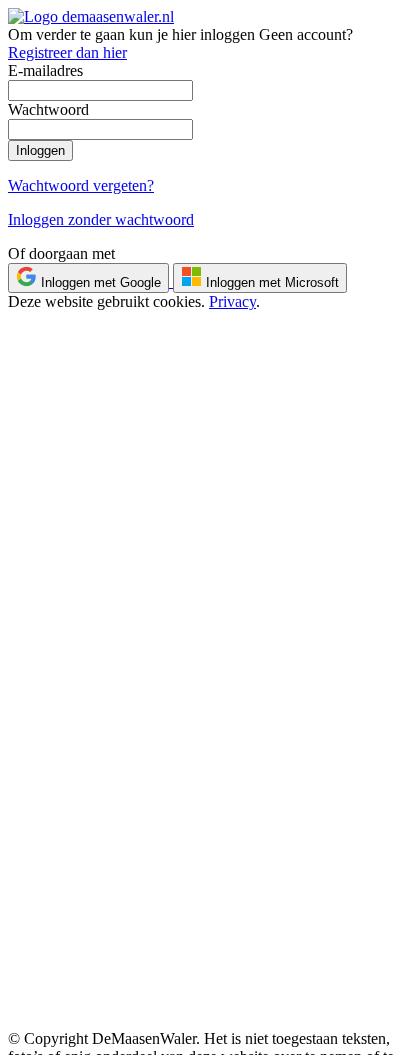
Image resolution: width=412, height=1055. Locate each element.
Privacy (232, 301)
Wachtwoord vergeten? (81, 185)
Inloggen (40, 150)
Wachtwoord (48, 109)
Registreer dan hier (67, 52)
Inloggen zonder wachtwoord (101, 219)
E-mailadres (45, 70)
